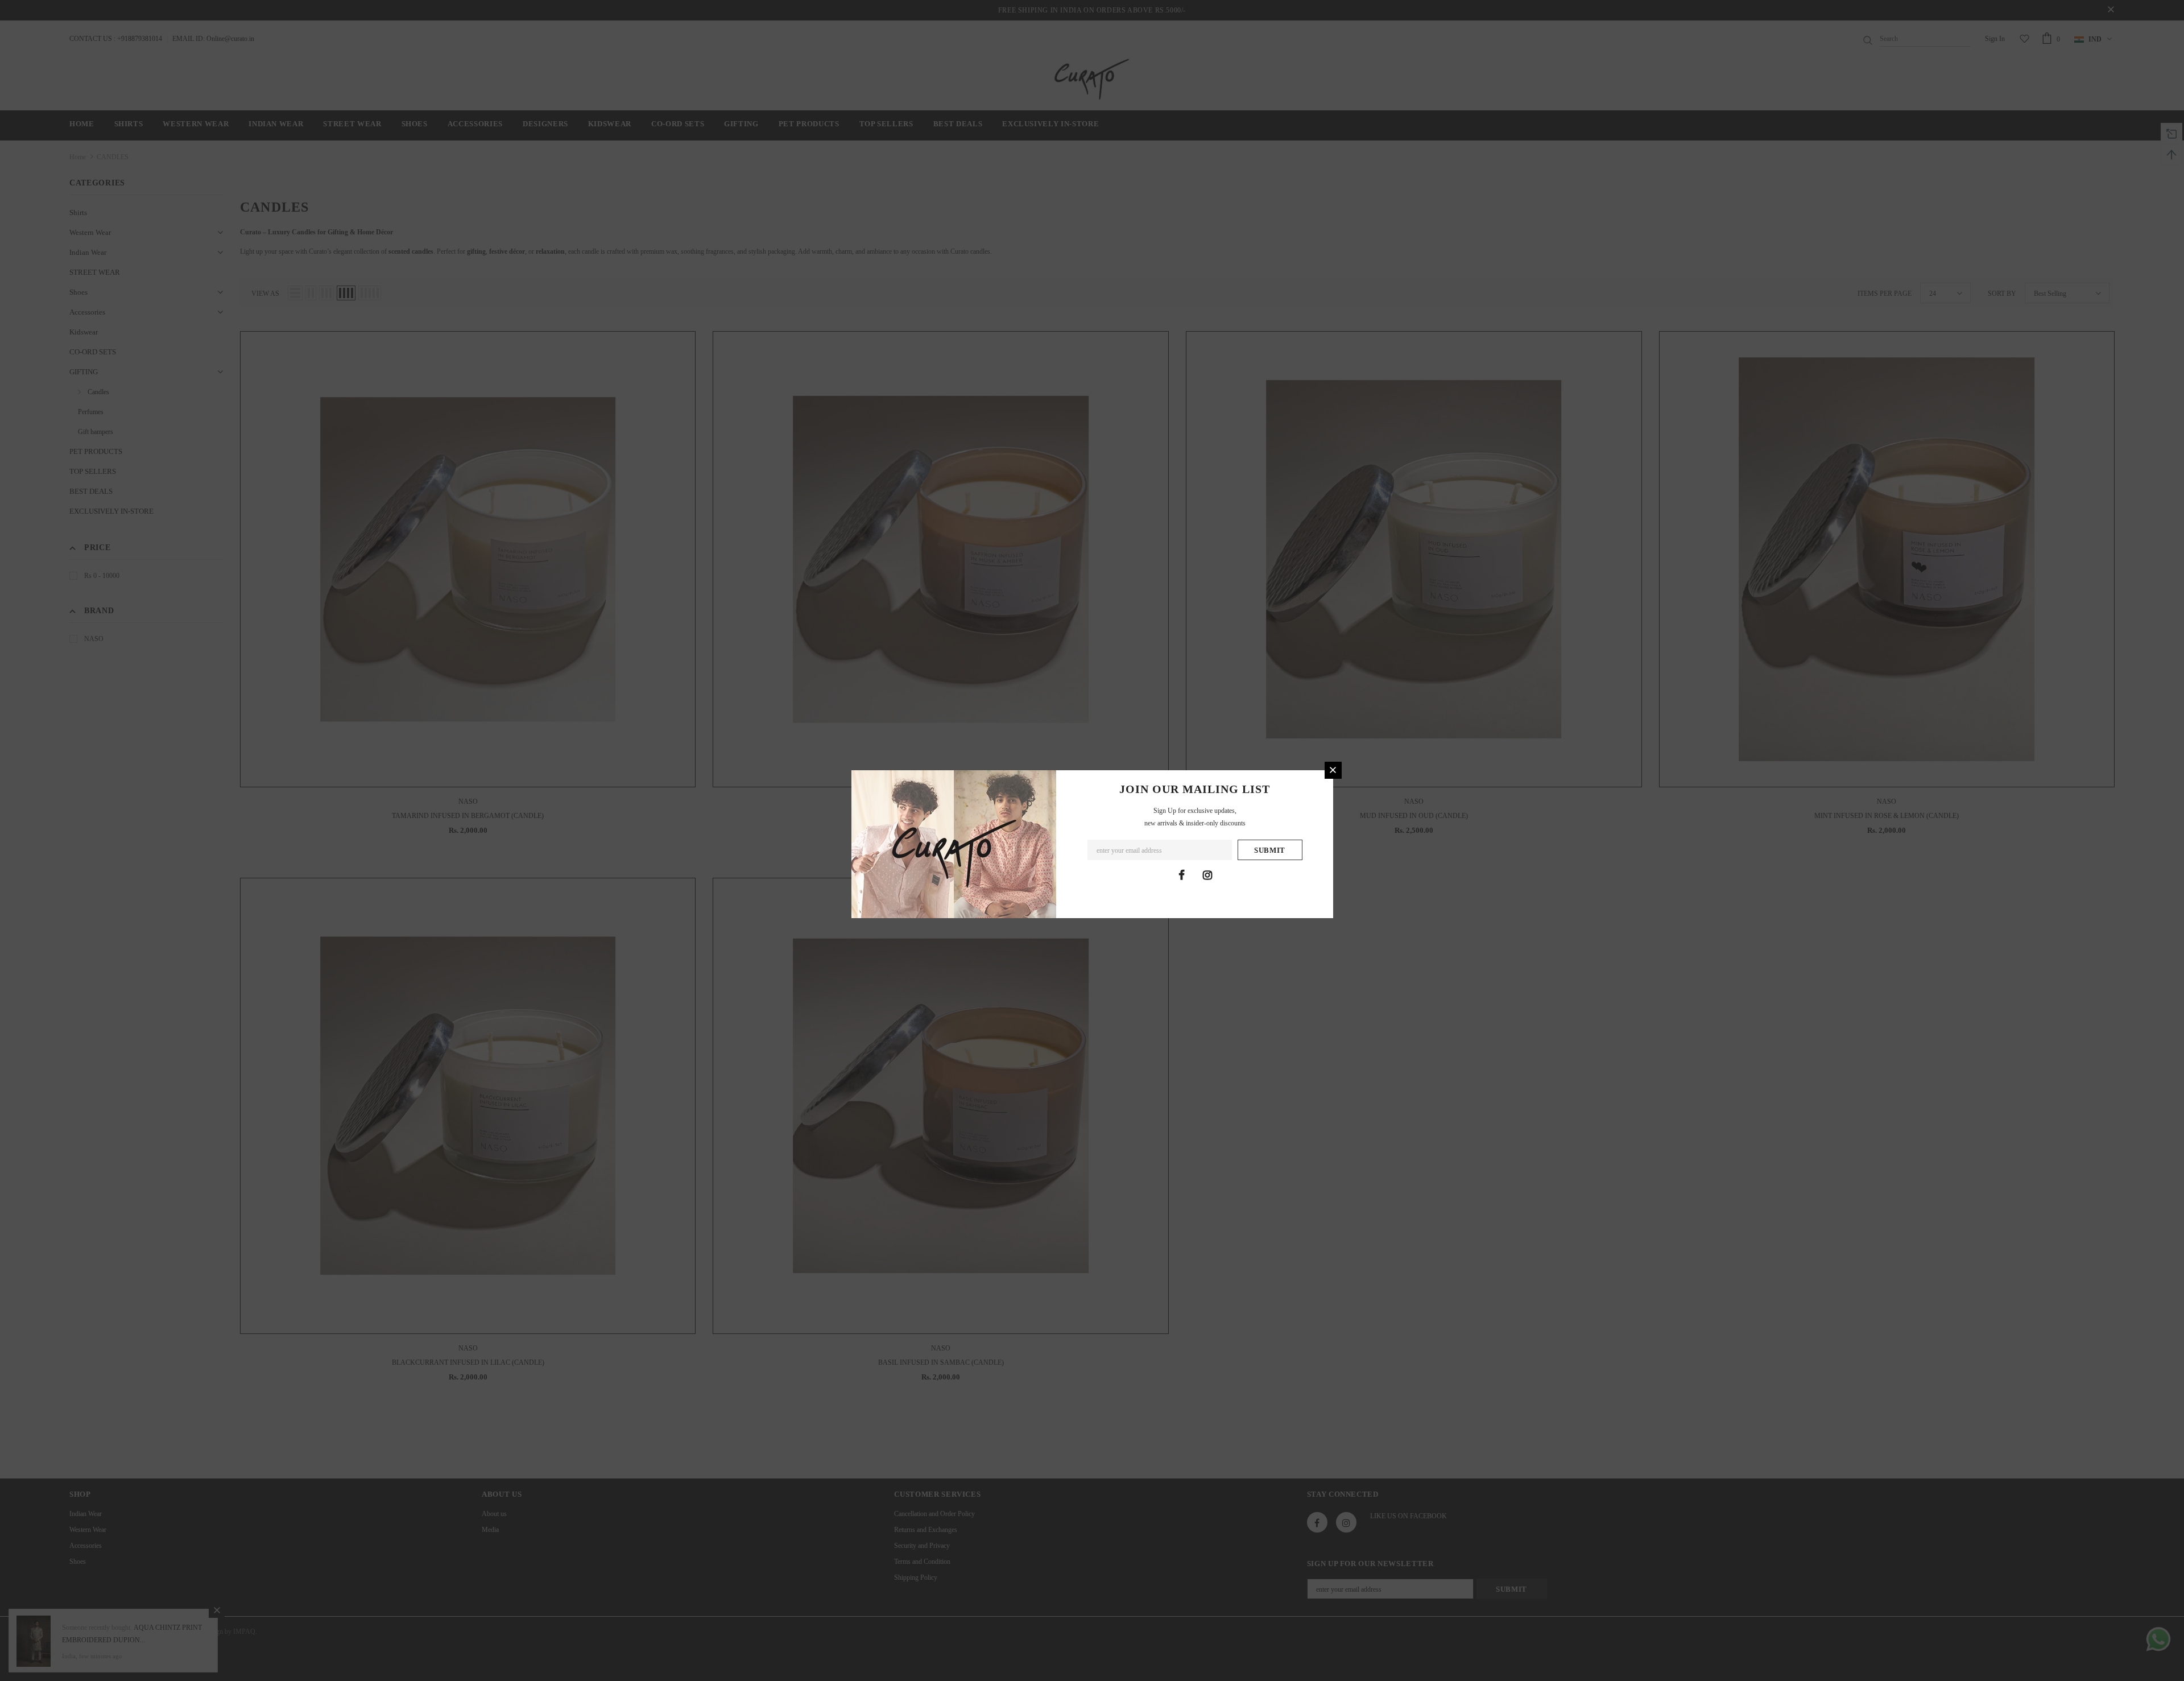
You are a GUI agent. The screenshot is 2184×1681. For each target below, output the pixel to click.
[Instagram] (1207, 875)
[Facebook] (1182, 875)
